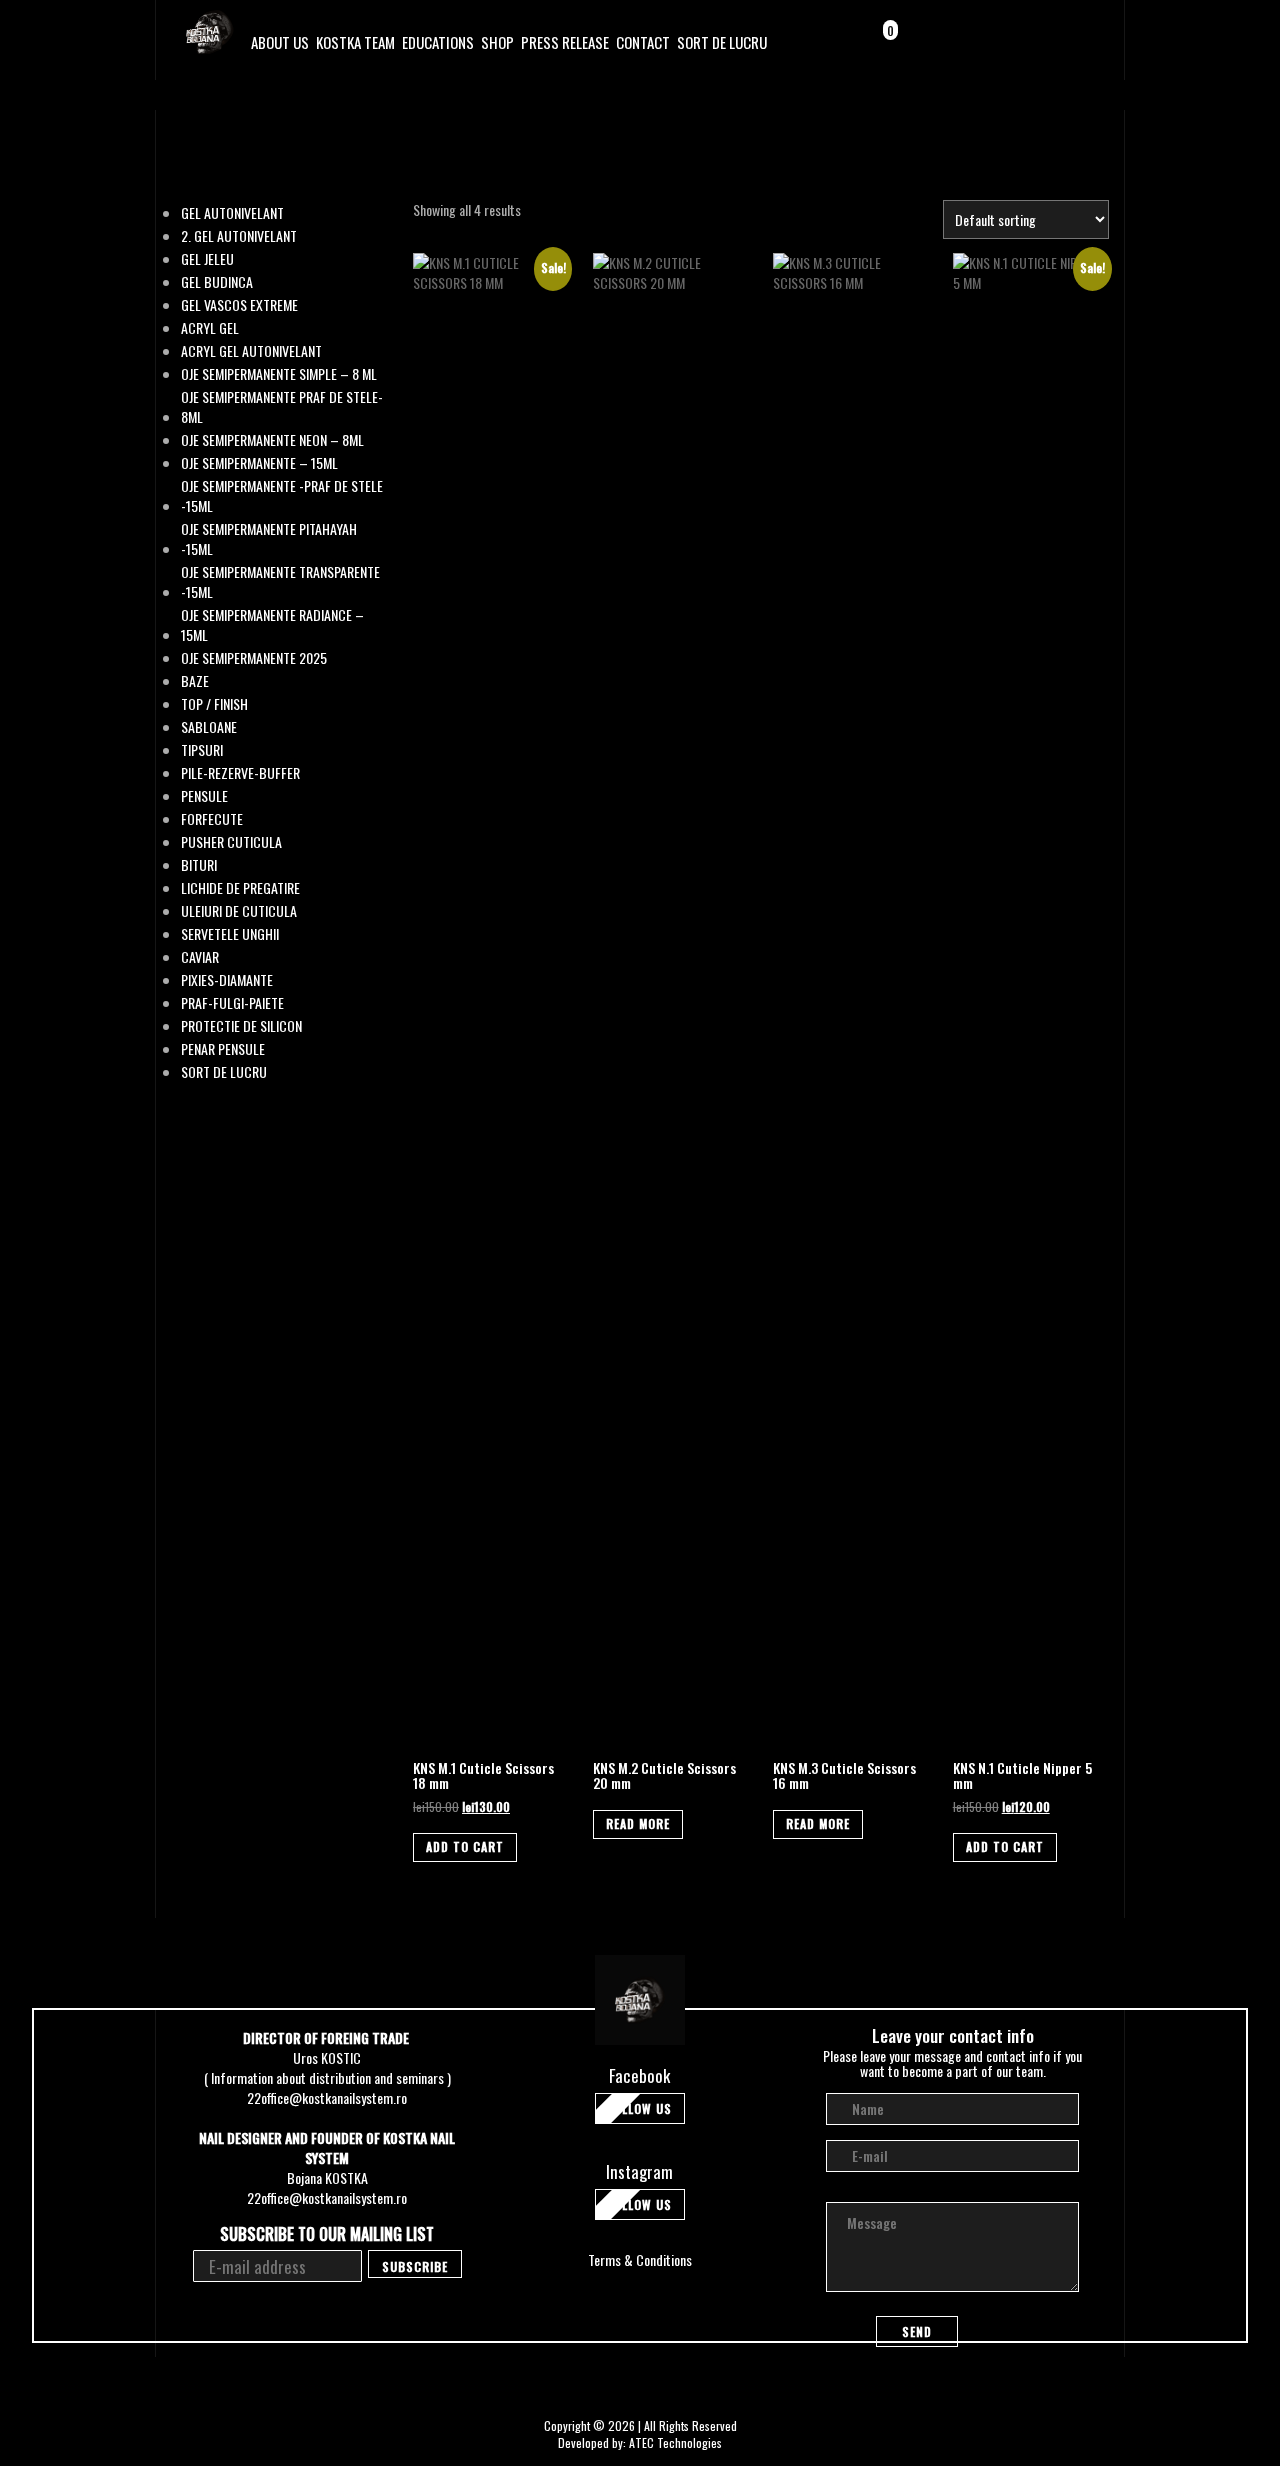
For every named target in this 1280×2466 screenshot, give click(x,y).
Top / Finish (214, 704)
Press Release (565, 42)
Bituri (199, 865)
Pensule (204, 796)
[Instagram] (1056, 43)
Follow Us (640, 2108)
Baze (195, 681)
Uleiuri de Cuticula (239, 911)
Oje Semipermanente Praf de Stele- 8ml (282, 407)
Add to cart (465, 1846)
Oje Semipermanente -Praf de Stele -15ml (282, 496)
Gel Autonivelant (232, 213)
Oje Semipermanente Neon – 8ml (272, 440)
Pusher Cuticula (231, 842)
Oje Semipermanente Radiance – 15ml (272, 625)
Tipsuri (202, 750)
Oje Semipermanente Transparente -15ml (280, 582)
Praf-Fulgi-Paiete (232, 1003)
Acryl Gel (210, 328)
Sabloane (209, 727)
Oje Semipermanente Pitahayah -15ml (269, 539)
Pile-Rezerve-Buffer (240, 773)
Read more (638, 1823)
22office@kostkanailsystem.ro (327, 2097)
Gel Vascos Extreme (239, 305)
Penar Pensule (223, 1049)
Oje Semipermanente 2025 (254, 658)
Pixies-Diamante (227, 980)
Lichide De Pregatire (240, 888)
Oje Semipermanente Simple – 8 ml (279, 374)
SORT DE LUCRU (722, 42)
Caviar (200, 957)
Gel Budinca (217, 282)
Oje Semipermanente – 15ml (259, 463)
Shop (497, 42)
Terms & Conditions (640, 2259)
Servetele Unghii (230, 934)
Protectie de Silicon (241, 1026)
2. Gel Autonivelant (239, 236)
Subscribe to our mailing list (327, 2234)
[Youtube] (1082, 43)
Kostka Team (355, 42)
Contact (643, 42)
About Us (280, 42)
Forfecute (212, 819)
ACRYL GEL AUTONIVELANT (251, 351)
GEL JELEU (207, 259)
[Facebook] (1030, 43)
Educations (438, 42)
